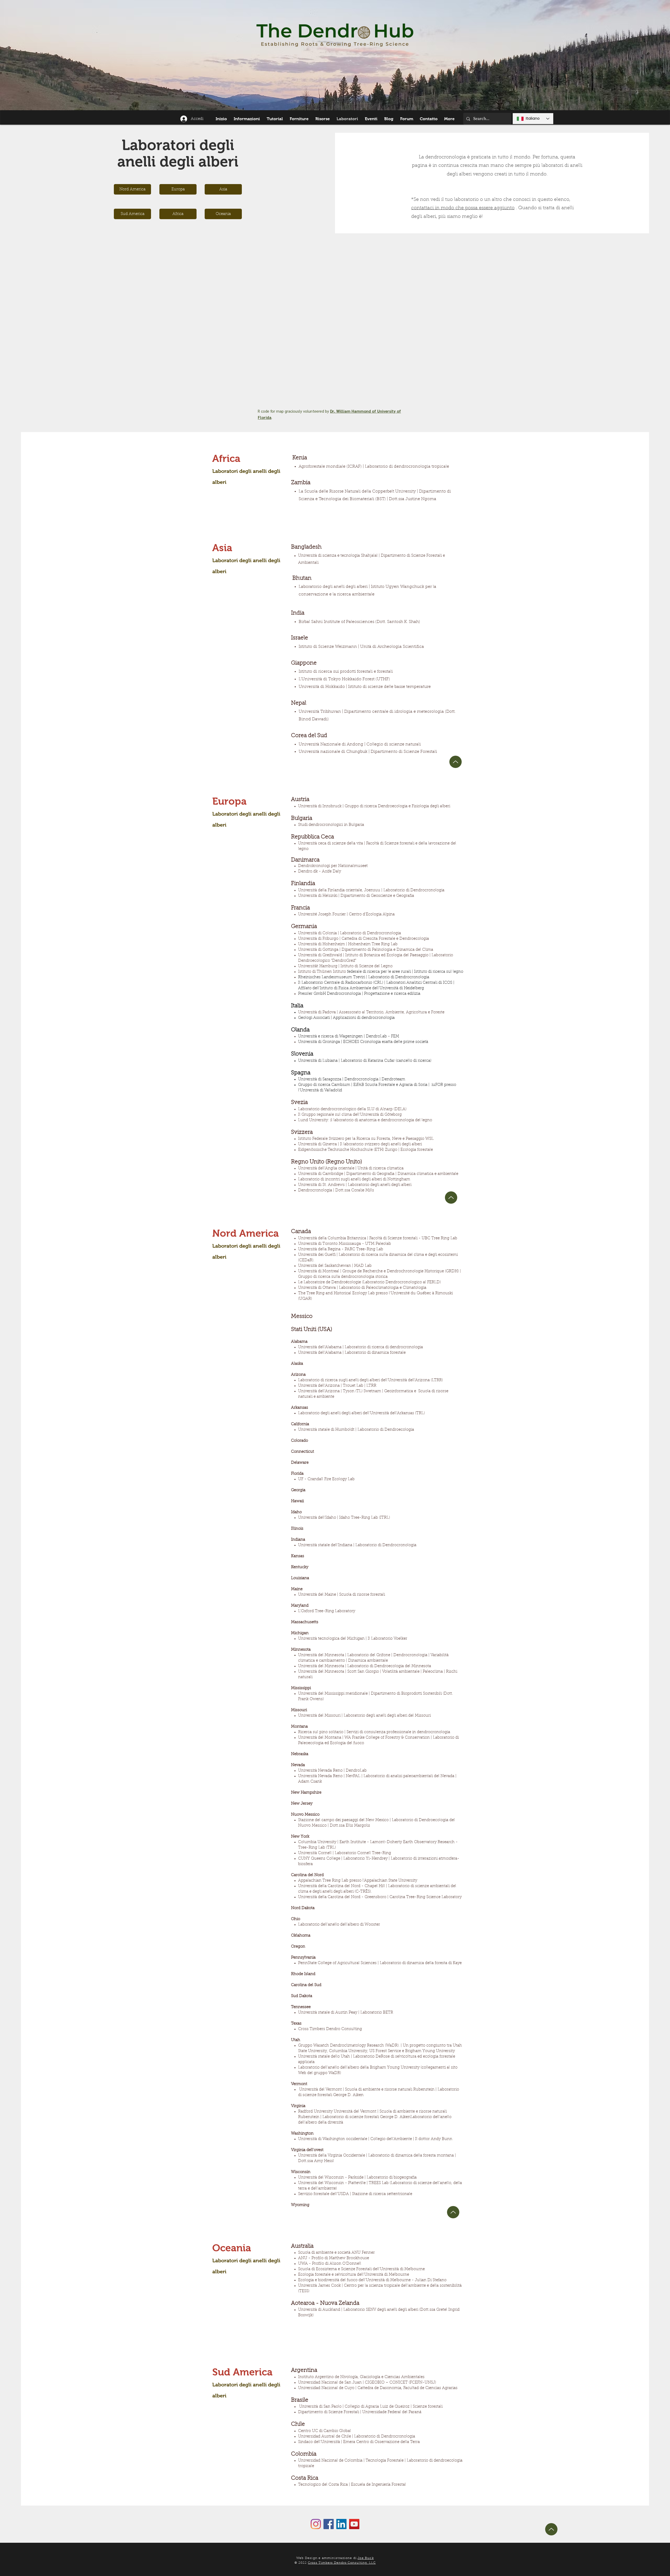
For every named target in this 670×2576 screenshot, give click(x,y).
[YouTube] (354, 2524)
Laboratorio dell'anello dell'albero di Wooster (339, 1925)
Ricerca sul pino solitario (321, 1732)
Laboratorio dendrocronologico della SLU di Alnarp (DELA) (352, 1109)
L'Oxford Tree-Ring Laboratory (327, 1611)
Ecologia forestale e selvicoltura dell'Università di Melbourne (354, 2275)
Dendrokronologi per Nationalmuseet (333, 866)
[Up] (456, 762)
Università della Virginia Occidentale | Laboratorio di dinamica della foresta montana (376, 2156)
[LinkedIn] (341, 2524)
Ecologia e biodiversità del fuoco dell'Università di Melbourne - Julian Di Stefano (372, 2280)
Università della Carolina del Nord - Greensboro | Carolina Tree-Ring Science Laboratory (380, 1897)
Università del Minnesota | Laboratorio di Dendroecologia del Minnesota (365, 1666)
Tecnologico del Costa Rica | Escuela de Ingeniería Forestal (352, 2485)
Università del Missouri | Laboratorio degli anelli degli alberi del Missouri (364, 1716)
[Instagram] (316, 2524)
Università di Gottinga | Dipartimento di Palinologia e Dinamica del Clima (366, 950)
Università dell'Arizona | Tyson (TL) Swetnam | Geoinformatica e (357, 1391)
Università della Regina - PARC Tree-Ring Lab (341, 1249)
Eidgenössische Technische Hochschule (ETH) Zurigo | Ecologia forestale (365, 1150)
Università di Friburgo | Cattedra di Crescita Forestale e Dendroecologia (364, 939)
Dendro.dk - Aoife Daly (320, 872)
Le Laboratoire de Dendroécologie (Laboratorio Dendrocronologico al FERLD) (369, 1282)
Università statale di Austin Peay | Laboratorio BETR (346, 2013)
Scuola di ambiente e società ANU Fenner (336, 2253)
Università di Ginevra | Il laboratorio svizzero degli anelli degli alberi (360, 1144)
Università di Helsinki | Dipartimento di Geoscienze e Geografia (356, 896)
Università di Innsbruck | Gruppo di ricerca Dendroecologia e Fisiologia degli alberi (374, 806)
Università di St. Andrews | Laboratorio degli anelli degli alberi (355, 1185)
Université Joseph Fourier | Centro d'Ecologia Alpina (346, 914)
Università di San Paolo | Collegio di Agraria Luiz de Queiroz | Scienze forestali (371, 2407)
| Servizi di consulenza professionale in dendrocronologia (397, 1732)
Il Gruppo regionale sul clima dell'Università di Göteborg (350, 1115)
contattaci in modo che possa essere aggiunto (463, 208)
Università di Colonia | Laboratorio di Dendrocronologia (350, 933)
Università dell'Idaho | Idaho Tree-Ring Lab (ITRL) (344, 1518)
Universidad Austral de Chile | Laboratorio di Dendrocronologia (357, 2437)
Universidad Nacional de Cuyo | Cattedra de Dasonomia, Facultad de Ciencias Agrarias (378, 2388)
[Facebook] (329, 2524)
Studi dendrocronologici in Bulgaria (331, 825)
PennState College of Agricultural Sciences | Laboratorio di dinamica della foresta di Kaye (380, 1963)
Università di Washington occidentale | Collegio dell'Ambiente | (356, 2139)
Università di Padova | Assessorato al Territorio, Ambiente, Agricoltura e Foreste (371, 1012)
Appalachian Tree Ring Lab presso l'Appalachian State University (358, 1881)
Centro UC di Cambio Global (325, 2431)
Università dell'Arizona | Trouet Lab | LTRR (337, 1386)
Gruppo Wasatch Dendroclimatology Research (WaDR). (349, 2046)
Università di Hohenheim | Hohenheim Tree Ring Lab (348, 944)
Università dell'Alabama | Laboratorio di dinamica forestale (352, 1353)
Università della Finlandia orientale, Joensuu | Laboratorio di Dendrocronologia (371, 890)
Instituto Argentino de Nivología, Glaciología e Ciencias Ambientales (361, 2377)
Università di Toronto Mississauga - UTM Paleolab (345, 1244)
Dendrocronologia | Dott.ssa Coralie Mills (336, 1190)
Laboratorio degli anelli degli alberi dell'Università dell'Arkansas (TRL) (361, 1413)
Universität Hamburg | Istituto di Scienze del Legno (345, 966)
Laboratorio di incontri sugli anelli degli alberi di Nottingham (354, 1179)
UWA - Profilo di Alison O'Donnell (330, 2264)
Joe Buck (366, 2558)
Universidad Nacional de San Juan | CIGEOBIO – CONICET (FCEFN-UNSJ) (367, 2383)
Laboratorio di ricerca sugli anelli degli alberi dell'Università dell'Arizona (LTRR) (370, 1380)
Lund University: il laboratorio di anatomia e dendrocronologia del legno (365, 1120)
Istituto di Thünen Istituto (381, 972)
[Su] (451, 1198)
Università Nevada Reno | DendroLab (332, 1771)
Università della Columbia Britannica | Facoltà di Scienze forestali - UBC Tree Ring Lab (378, 1238)
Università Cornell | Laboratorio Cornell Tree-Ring (345, 1853)
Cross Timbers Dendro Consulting (330, 2029)
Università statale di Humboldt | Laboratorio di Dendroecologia (356, 1430)
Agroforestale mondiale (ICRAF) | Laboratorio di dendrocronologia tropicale (374, 467)
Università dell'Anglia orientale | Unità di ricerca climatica (351, 1168)
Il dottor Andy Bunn (434, 2139)
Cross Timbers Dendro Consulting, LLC (342, 2563)
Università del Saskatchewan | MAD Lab (335, 1266)
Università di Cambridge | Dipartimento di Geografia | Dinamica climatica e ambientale (378, 1174)
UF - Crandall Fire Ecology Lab (326, 1479)
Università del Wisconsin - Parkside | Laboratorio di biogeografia (357, 2178)
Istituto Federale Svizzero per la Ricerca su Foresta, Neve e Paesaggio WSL (366, 1139)
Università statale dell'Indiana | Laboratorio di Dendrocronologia (357, 1545)
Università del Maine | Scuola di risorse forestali (342, 1595)
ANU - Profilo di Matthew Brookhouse (334, 2258)
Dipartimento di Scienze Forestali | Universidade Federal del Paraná (360, 2412)
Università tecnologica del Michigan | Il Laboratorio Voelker (353, 1639)
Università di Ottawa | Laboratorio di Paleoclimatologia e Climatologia (362, 1288)
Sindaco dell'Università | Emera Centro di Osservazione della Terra (359, 2442)
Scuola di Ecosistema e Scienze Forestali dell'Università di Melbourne (361, 2269)
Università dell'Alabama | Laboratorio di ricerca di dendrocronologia (361, 1347)
